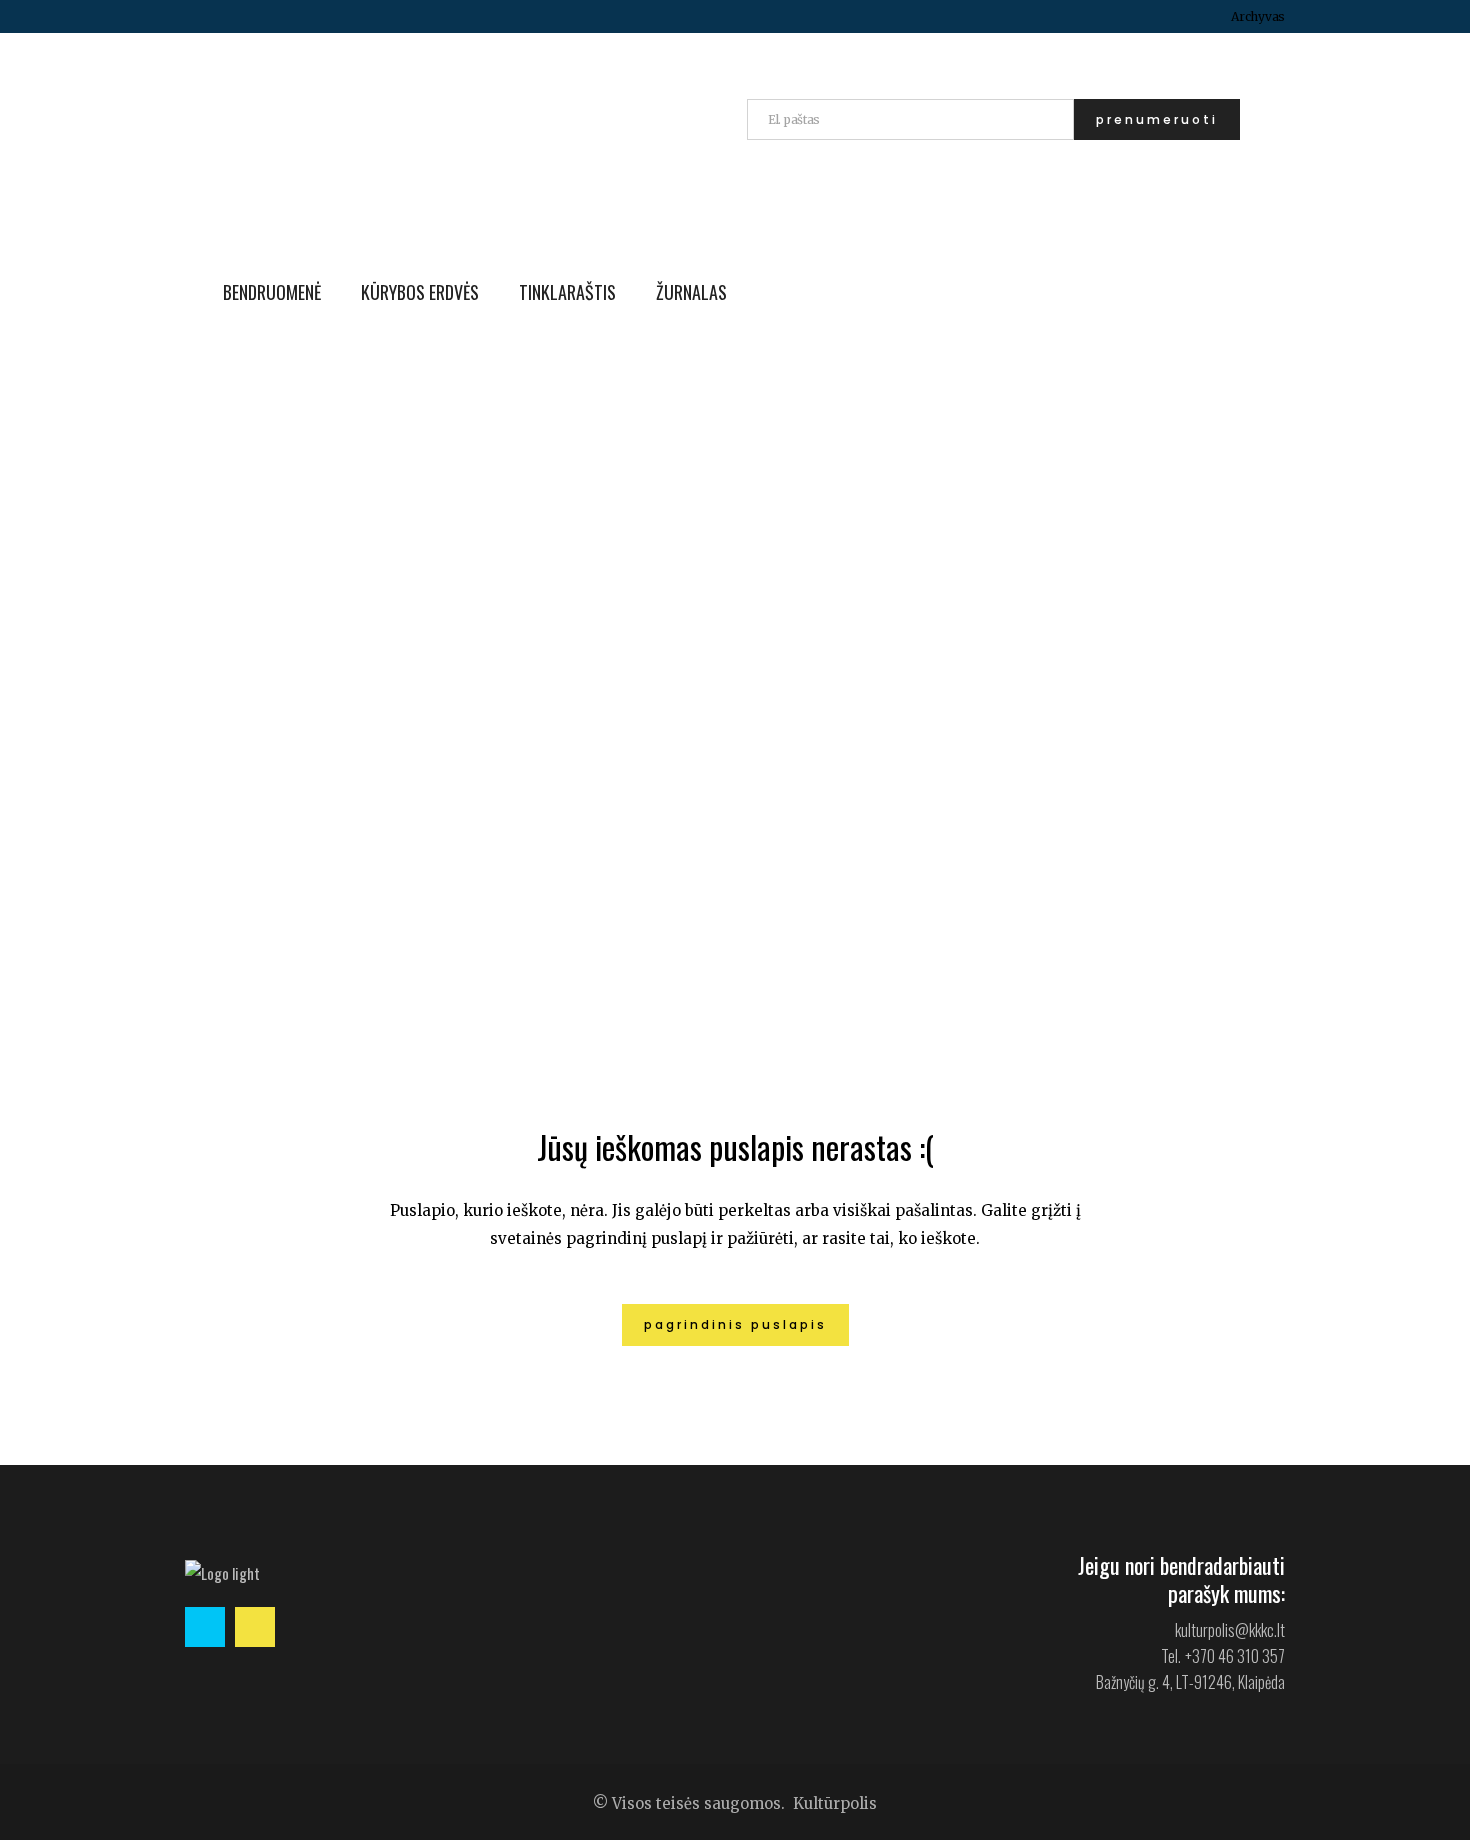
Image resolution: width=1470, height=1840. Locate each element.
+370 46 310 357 (1235, 1656)
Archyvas (1258, 16)
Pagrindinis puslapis (735, 1324)
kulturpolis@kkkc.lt (1230, 1630)
